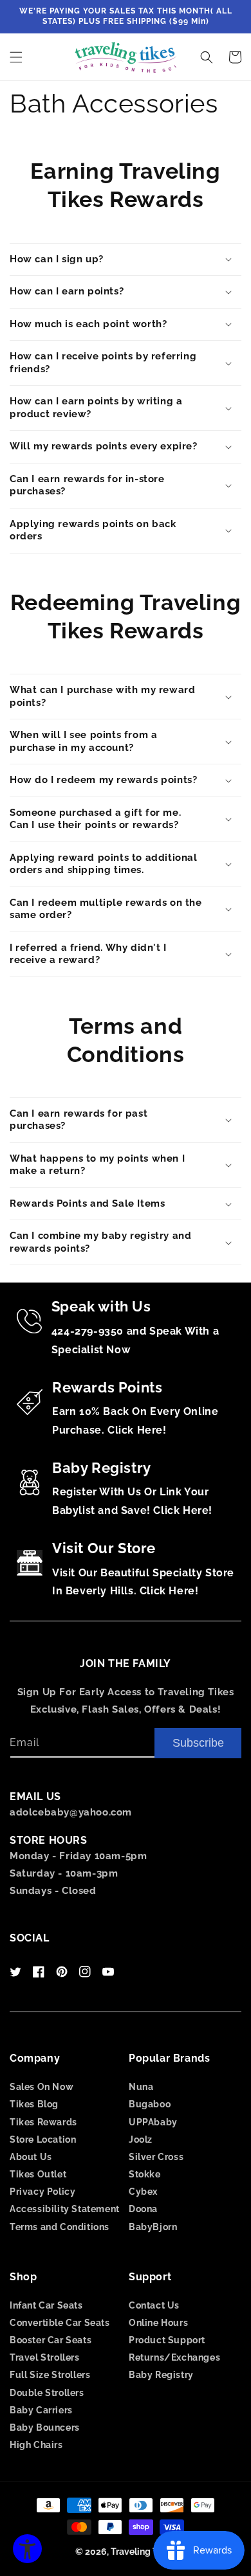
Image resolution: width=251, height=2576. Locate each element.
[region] (126, 17)
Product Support (167, 2340)
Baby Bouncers (45, 2427)
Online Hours (158, 2323)
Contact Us (154, 2305)
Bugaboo (150, 2104)
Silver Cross (156, 2157)
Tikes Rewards (43, 2122)
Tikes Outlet (38, 2174)
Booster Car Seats (51, 2340)
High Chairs (36, 2445)
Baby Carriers (41, 2410)
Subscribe (198, 1743)
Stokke (145, 2174)
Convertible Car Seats (60, 2323)
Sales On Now (42, 2087)
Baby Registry (161, 2375)
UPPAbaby (153, 2122)
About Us (31, 2157)
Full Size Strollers (50, 2375)
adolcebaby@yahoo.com (71, 1812)
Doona (143, 2209)
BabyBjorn (153, 2227)
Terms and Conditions (60, 2227)
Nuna (141, 2087)
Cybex (143, 2192)
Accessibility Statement (65, 2209)
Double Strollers (47, 2393)
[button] (16, 57)
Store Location (43, 2139)
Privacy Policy (42, 2192)
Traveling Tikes (143, 2552)
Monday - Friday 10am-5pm (78, 1856)
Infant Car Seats (46, 2305)
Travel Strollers (45, 2357)
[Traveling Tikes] (126, 57)
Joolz (141, 2139)
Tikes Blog (34, 2104)
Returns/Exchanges (174, 2357)
